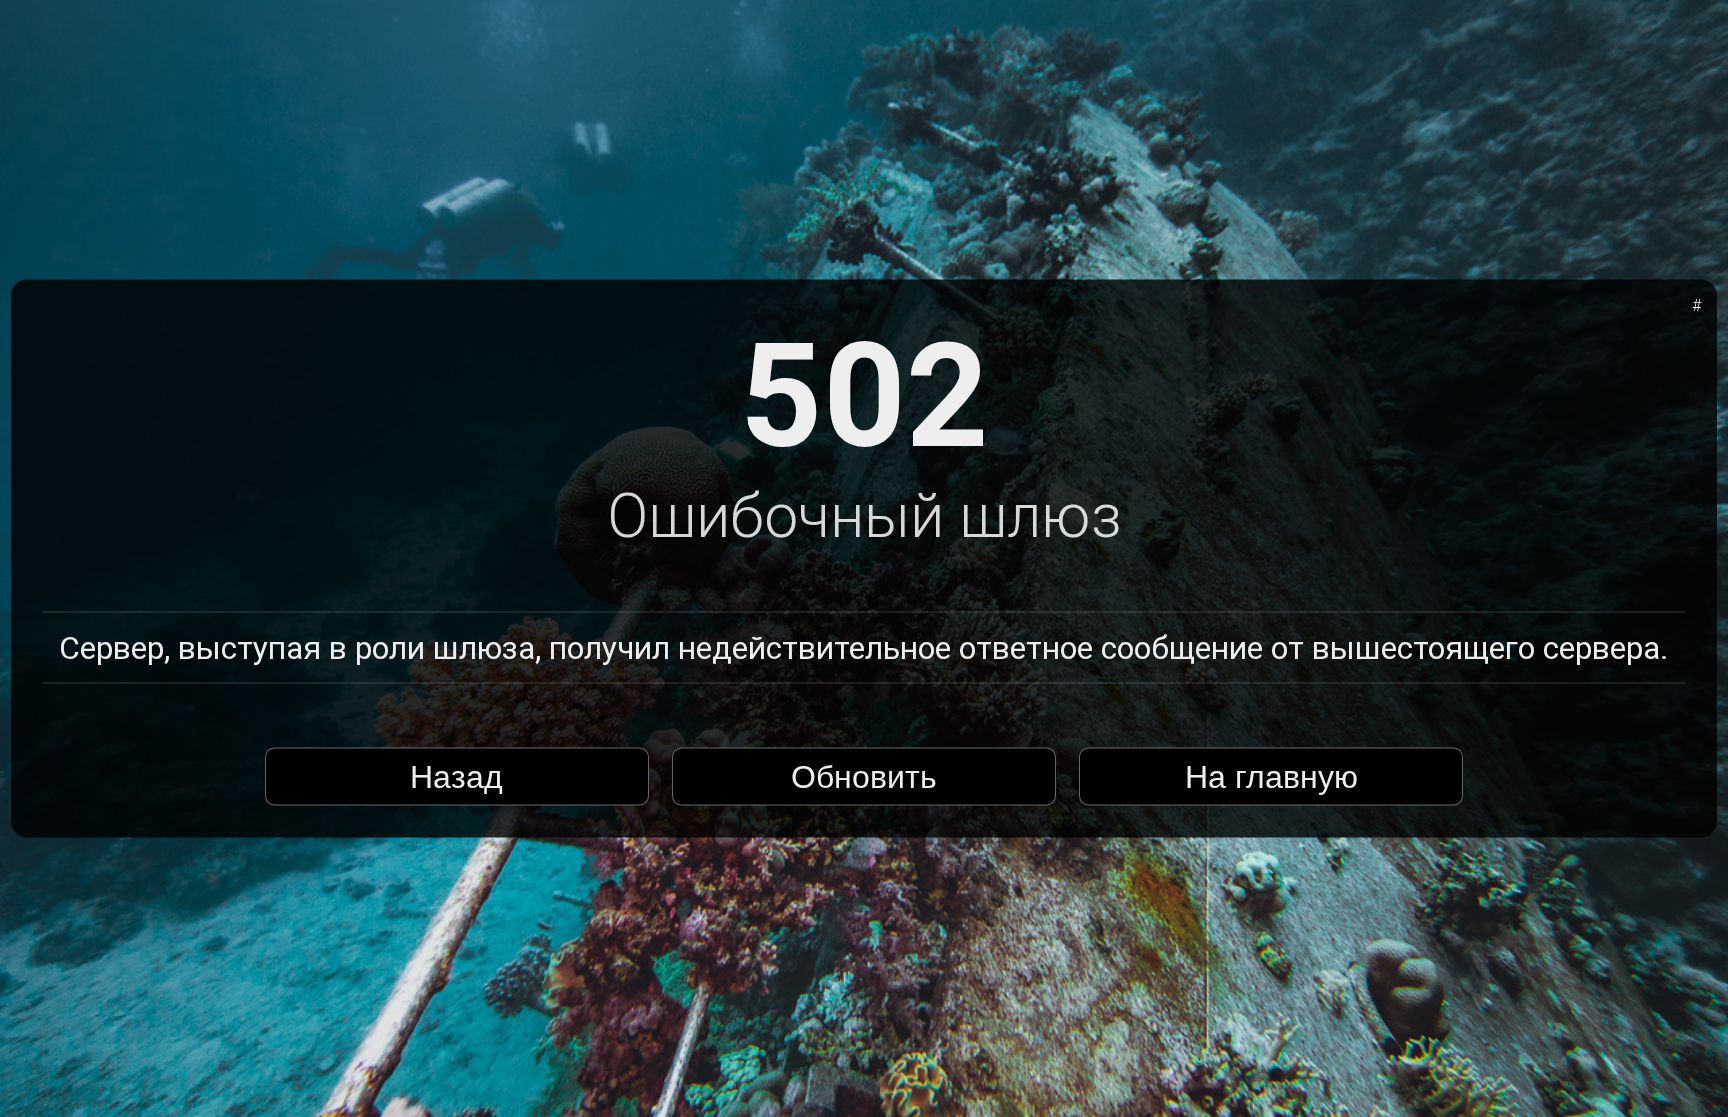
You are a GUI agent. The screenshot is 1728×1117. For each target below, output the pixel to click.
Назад (456, 776)
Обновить (864, 776)
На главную (1271, 776)
